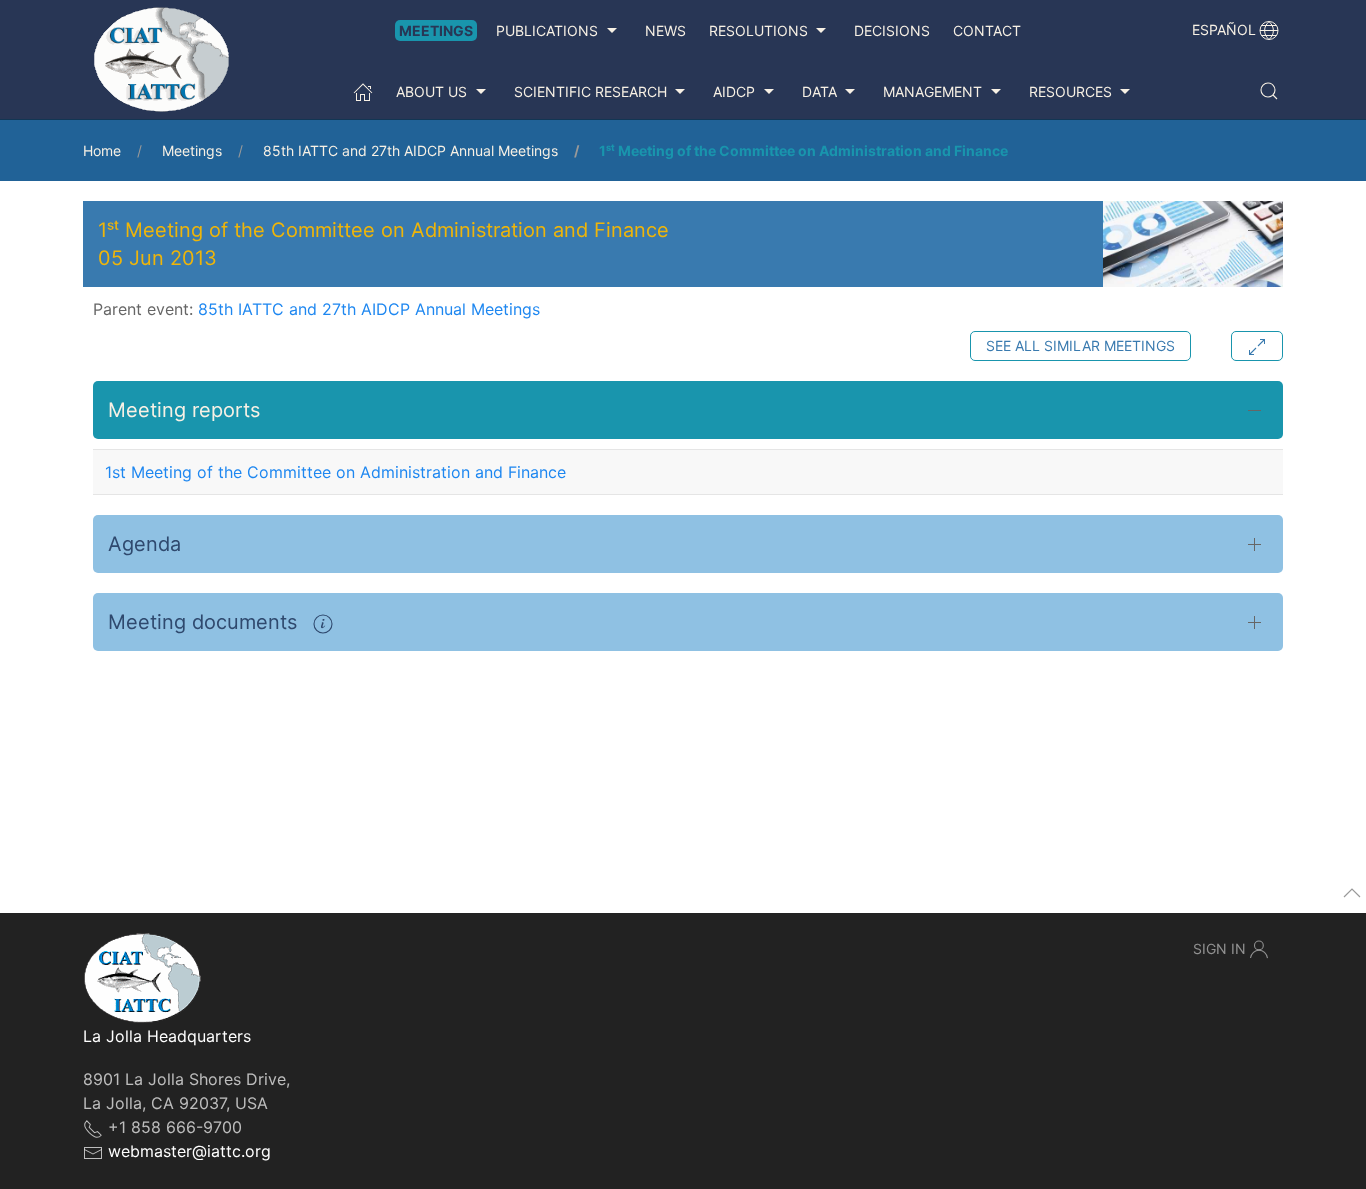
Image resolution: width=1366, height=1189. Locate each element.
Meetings (436, 30)
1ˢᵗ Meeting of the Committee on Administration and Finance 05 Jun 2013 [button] (383, 244)
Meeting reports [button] (184, 410)
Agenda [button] (144, 544)
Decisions (892, 30)
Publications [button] (547, 30)
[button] (1269, 91)
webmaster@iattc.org (189, 1151)
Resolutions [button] (758, 30)
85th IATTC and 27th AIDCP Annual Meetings (410, 150)
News (665, 30)
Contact (987, 30)
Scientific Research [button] (590, 91)
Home (102, 150)
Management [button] (932, 91)
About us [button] (431, 91)
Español (1224, 29)
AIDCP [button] (734, 91)
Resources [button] (1070, 91)
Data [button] (819, 91)
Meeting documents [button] (205, 622)
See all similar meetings (1080, 345)
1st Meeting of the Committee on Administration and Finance (335, 472)
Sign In (1219, 948)
